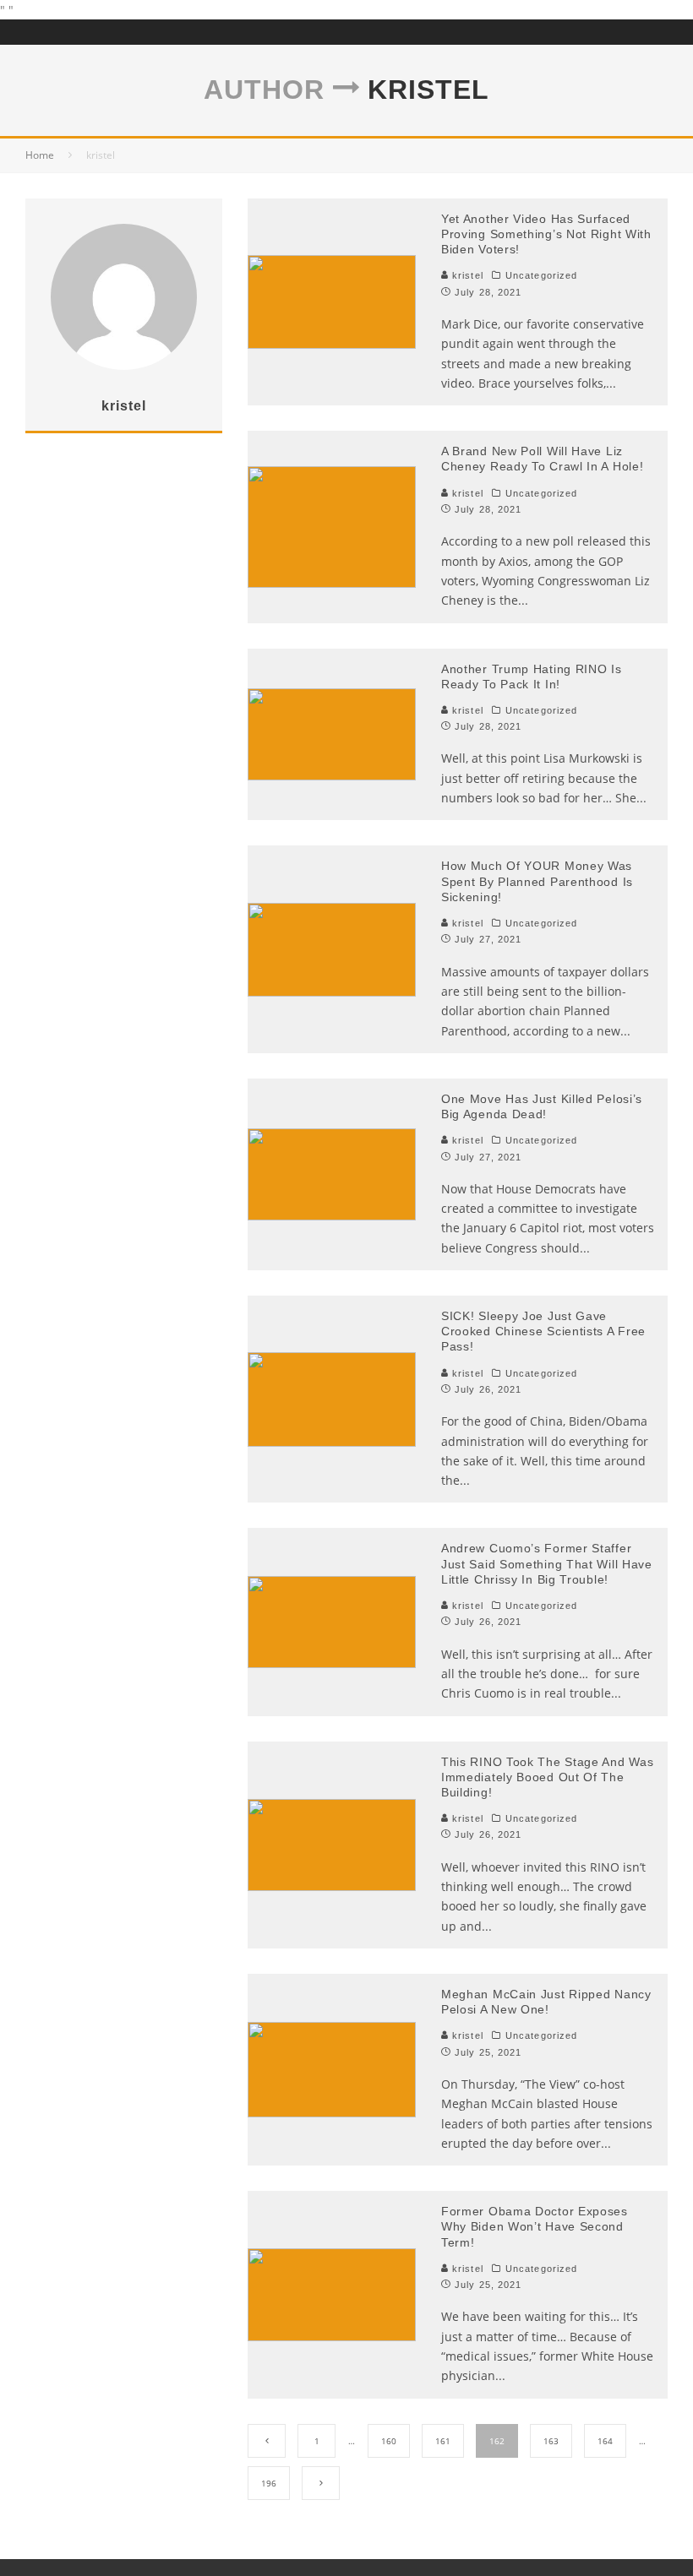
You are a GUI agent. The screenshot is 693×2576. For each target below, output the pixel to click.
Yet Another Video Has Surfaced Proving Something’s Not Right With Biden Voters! (546, 234)
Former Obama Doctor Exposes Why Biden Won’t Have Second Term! (535, 2226)
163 (551, 2441)
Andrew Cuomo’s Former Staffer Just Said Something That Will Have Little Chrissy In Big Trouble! (547, 1563)
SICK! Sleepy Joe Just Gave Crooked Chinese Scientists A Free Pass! (543, 1331)
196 (269, 2483)
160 (389, 2441)
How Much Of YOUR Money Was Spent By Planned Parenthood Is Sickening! (537, 881)
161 (443, 2441)
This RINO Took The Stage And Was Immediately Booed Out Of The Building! (547, 1777)
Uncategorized (541, 275)
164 (605, 2441)
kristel (466, 275)
